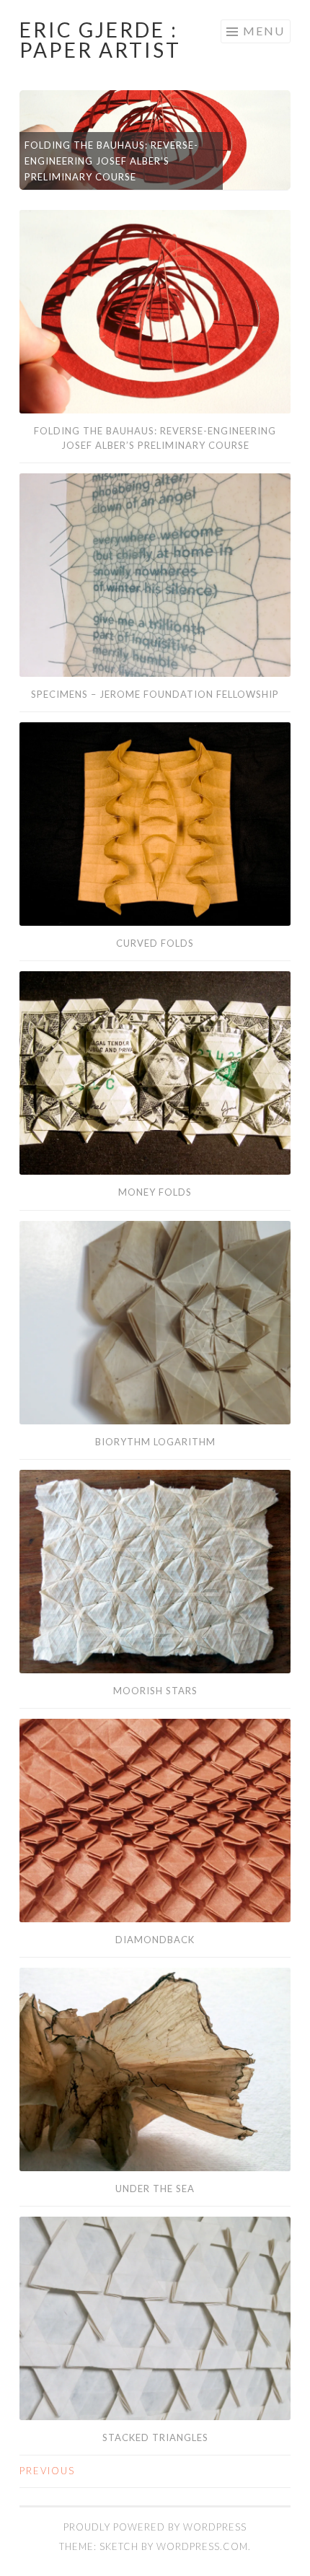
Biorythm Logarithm (155, 1442)
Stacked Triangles (155, 2437)
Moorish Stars (155, 1691)
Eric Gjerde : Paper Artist (100, 40)
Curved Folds (155, 943)
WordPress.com (202, 2546)
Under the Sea (155, 2189)
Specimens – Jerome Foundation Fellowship (155, 694)
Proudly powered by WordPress (155, 2527)
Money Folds (155, 1192)
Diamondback (155, 1940)
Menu (264, 31)
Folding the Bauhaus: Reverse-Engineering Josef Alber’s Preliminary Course (111, 161)
